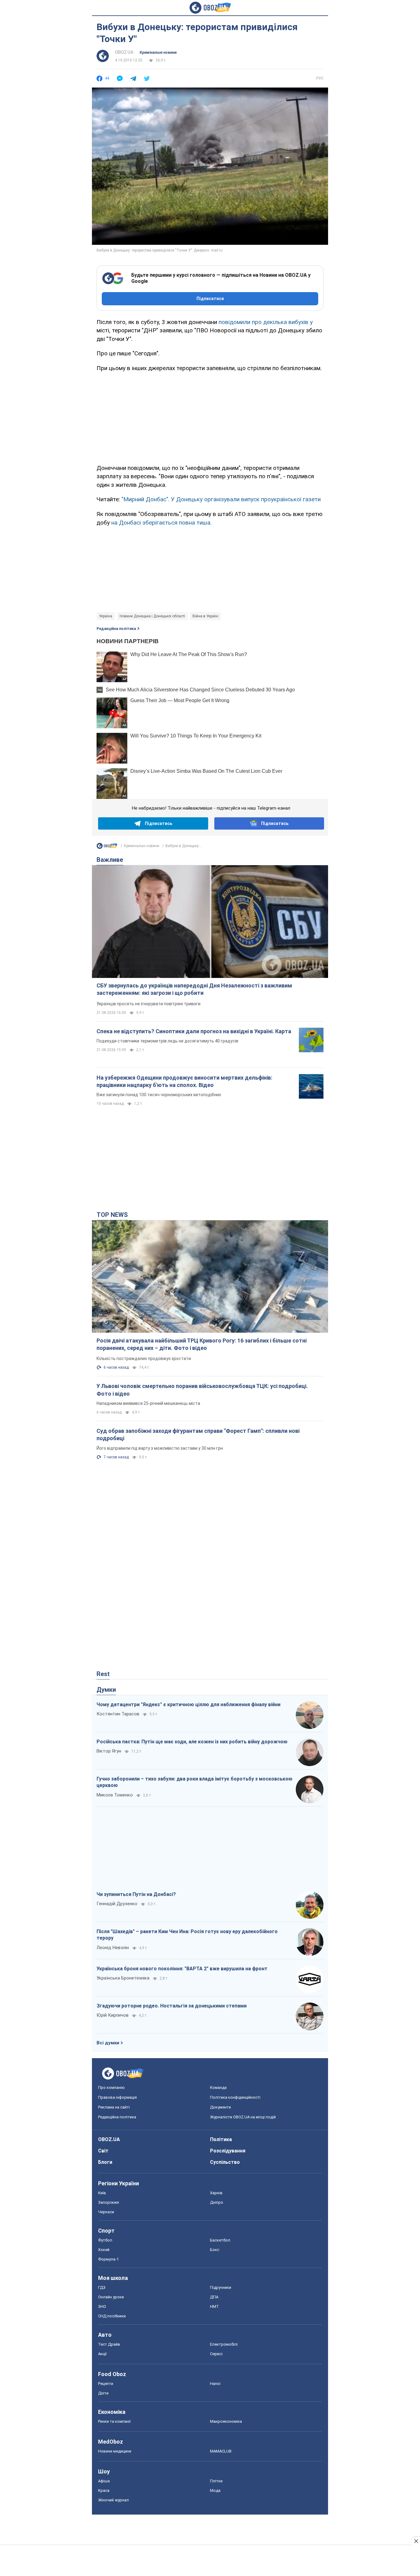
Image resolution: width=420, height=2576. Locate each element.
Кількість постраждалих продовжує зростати (144, 1358)
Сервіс (216, 2354)
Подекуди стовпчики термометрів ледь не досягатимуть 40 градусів (167, 1041)
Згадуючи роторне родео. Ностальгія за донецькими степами (172, 2006)
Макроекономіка (226, 2421)
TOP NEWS (112, 1215)
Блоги (105, 2162)
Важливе (110, 860)
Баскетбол (220, 2240)
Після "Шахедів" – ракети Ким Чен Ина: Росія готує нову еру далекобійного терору (187, 1935)
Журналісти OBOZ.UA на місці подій (243, 2117)
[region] (210, 417)
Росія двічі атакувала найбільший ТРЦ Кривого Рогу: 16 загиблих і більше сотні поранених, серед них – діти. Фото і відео (202, 1344)
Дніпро (217, 2202)
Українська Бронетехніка (123, 1978)
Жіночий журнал (113, 2500)
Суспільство (225, 2162)
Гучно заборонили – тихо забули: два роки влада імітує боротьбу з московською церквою (194, 1782)
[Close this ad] (416, 2541)
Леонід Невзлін (113, 1948)
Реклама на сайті (114, 2107)
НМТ (214, 2306)
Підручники (221, 2287)
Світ (103, 2151)
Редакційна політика (116, 629)
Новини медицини (115, 2451)
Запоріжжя (109, 2202)
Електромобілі (224, 2344)
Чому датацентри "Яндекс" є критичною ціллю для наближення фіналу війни (188, 1704)
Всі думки (108, 2043)
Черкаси (106, 2212)
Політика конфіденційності (235, 2097)
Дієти (103, 2393)
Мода (215, 2490)
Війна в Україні (205, 616)
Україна (106, 616)
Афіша (104, 2481)
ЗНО (102, 2306)
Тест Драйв (109, 2344)
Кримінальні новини (158, 53)
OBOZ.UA (124, 52)
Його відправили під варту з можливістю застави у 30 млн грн (160, 1448)
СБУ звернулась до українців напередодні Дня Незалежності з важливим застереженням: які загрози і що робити (194, 989)
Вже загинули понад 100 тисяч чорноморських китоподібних (159, 1095)
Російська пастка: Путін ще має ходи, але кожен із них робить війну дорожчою (192, 1742)
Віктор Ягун (109, 1751)
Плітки (216, 2481)
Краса (104, 2490)
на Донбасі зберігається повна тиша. (161, 523)
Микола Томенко (115, 1795)
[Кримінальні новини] (107, 847)
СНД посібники (112, 2316)
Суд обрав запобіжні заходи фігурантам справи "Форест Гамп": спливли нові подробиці (198, 1435)
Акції (102, 2354)
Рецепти (106, 2384)
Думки (106, 1690)
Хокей (104, 2250)
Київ (102, 2193)
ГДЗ (102, 2287)
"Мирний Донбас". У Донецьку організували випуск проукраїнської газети (221, 499)
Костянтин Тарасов (118, 1714)
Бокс (215, 2250)
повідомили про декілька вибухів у (266, 322)
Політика (221, 2139)
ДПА (214, 2297)
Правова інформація (117, 2097)
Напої (215, 2384)
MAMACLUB (221, 2451)
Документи (220, 2107)
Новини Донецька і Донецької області (152, 616)
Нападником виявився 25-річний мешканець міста (148, 1403)
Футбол (105, 2240)
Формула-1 (108, 2259)
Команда (218, 2087)
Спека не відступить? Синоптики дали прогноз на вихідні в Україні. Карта (194, 1031)
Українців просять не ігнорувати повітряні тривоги (149, 1004)
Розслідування (228, 2151)
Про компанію (111, 2087)
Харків (216, 2193)
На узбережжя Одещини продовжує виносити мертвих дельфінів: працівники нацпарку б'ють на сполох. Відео (184, 1081)
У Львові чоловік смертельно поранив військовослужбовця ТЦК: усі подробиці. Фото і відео (202, 1390)
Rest (103, 1674)
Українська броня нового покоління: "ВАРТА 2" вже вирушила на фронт (182, 1969)
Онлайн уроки (111, 2297)
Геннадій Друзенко (117, 1904)
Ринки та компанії (114, 2421)
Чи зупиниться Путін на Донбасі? (136, 1894)
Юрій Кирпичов (113, 2015)
